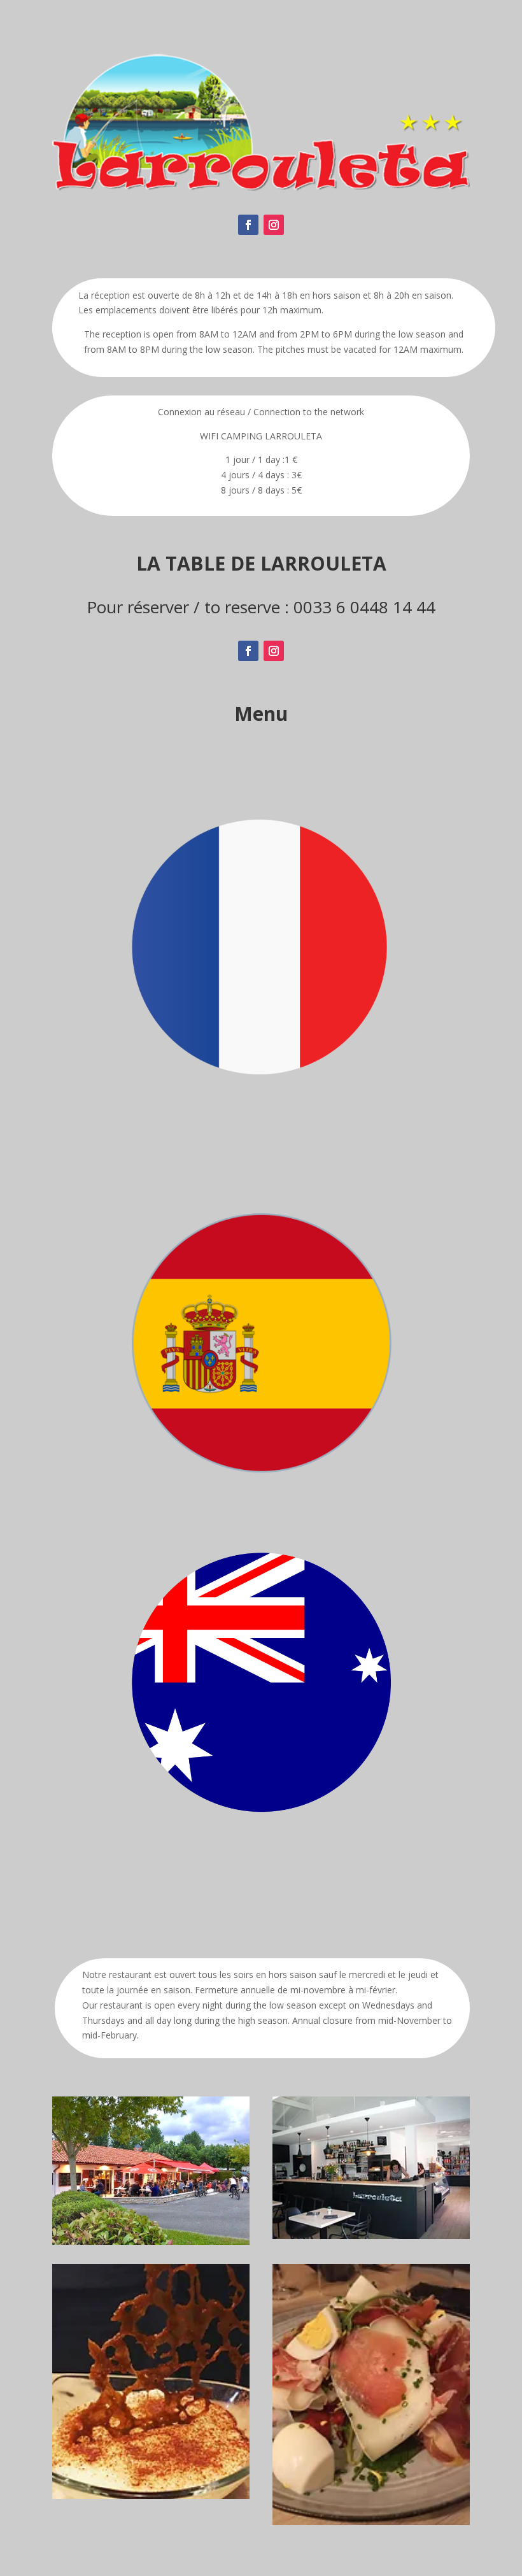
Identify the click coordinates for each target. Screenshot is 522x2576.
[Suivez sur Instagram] (274, 225)
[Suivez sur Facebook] (248, 225)
